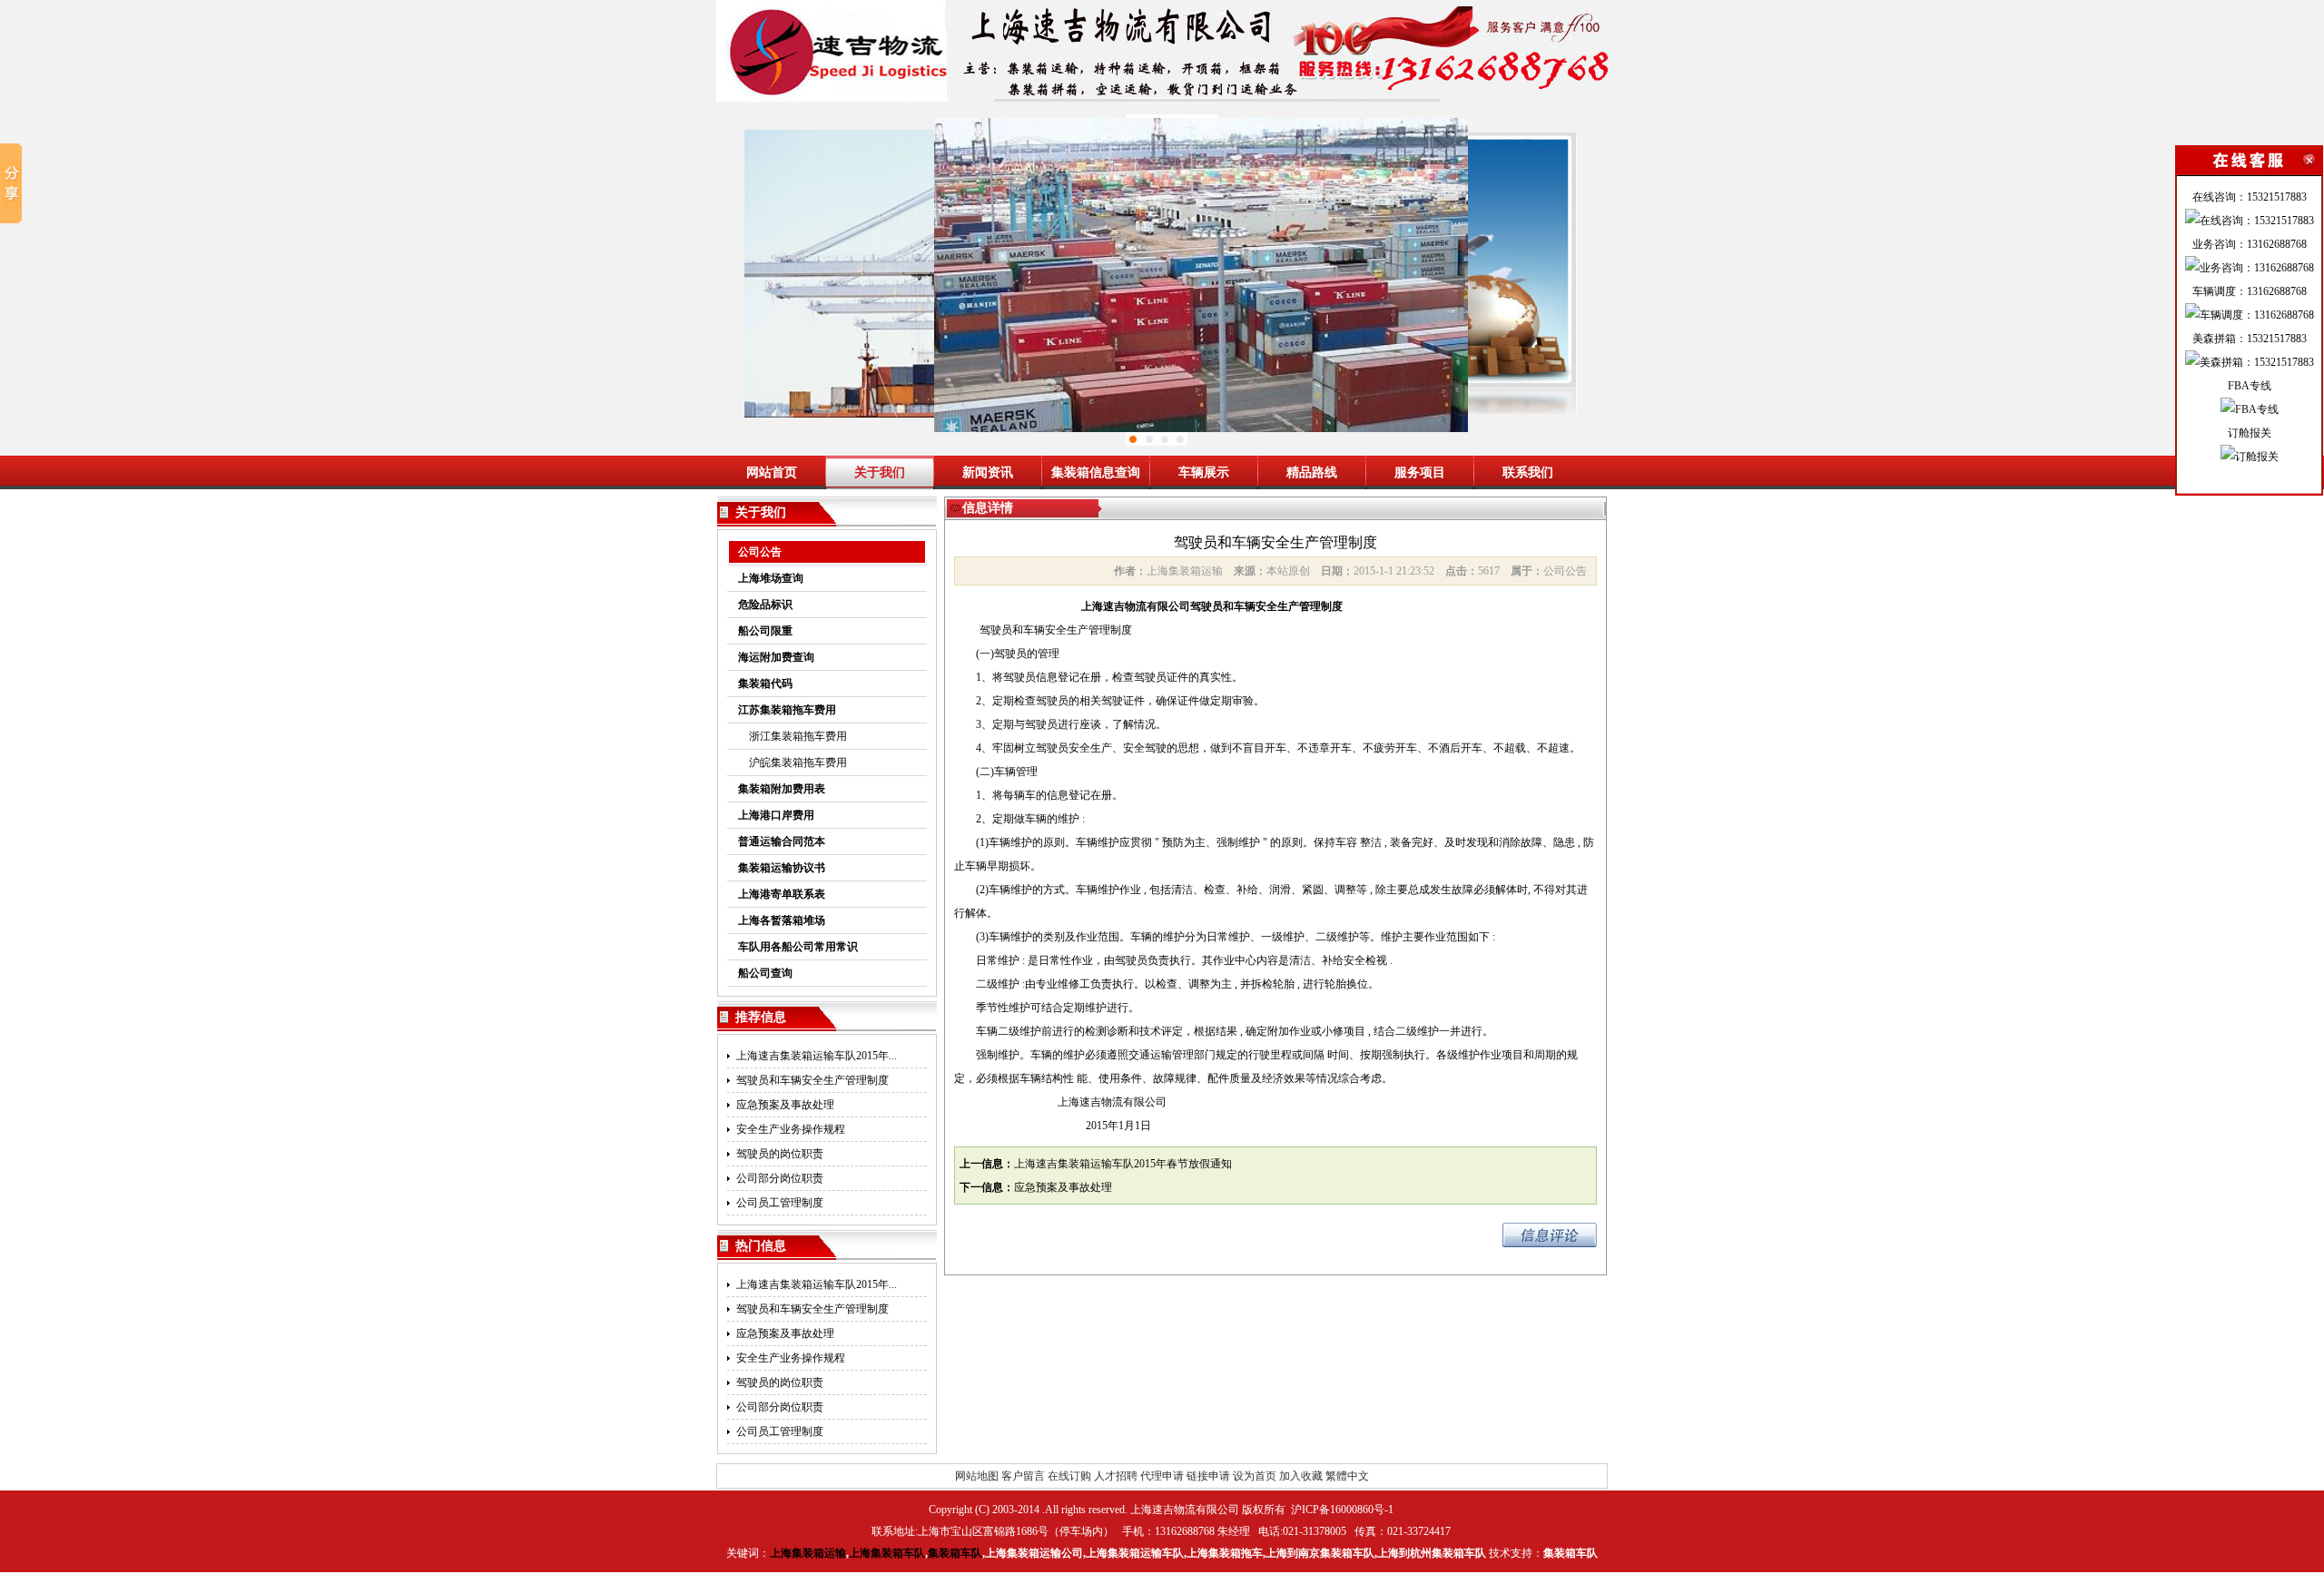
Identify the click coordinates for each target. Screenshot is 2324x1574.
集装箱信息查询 (1096, 472)
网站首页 (772, 472)
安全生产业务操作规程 (791, 1129)
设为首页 (1255, 1476)
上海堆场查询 (771, 578)
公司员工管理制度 (780, 1203)
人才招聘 (1116, 1476)
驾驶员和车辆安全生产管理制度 (812, 1080)
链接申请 (1208, 1476)
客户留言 (1023, 1476)
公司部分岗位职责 (780, 1178)
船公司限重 (765, 631)
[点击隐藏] (2249, 161)
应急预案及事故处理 (785, 1105)
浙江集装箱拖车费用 (793, 736)
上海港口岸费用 (776, 815)
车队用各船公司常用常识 (798, 947)
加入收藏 (1301, 1476)
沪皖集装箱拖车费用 (793, 762)
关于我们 (880, 472)
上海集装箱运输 (808, 1553)
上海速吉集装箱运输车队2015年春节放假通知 (1123, 1164)
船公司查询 (765, 973)
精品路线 (1312, 472)
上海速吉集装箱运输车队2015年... (817, 1056)
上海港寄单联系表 (782, 894)
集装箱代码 (765, 684)
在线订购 (1069, 1476)
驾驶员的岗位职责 (780, 1154)
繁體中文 (1347, 1476)
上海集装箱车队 (887, 1553)
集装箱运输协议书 (782, 868)
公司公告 (760, 552)
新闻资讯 (988, 472)
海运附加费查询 (776, 657)
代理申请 (1162, 1476)
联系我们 (1528, 472)
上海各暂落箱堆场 (782, 920)
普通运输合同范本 (782, 841)
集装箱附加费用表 (782, 789)
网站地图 (977, 1476)
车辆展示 (1204, 472)
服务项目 (1420, 472)
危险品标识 (765, 605)
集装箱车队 (955, 1553)
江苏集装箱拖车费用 (787, 710)
